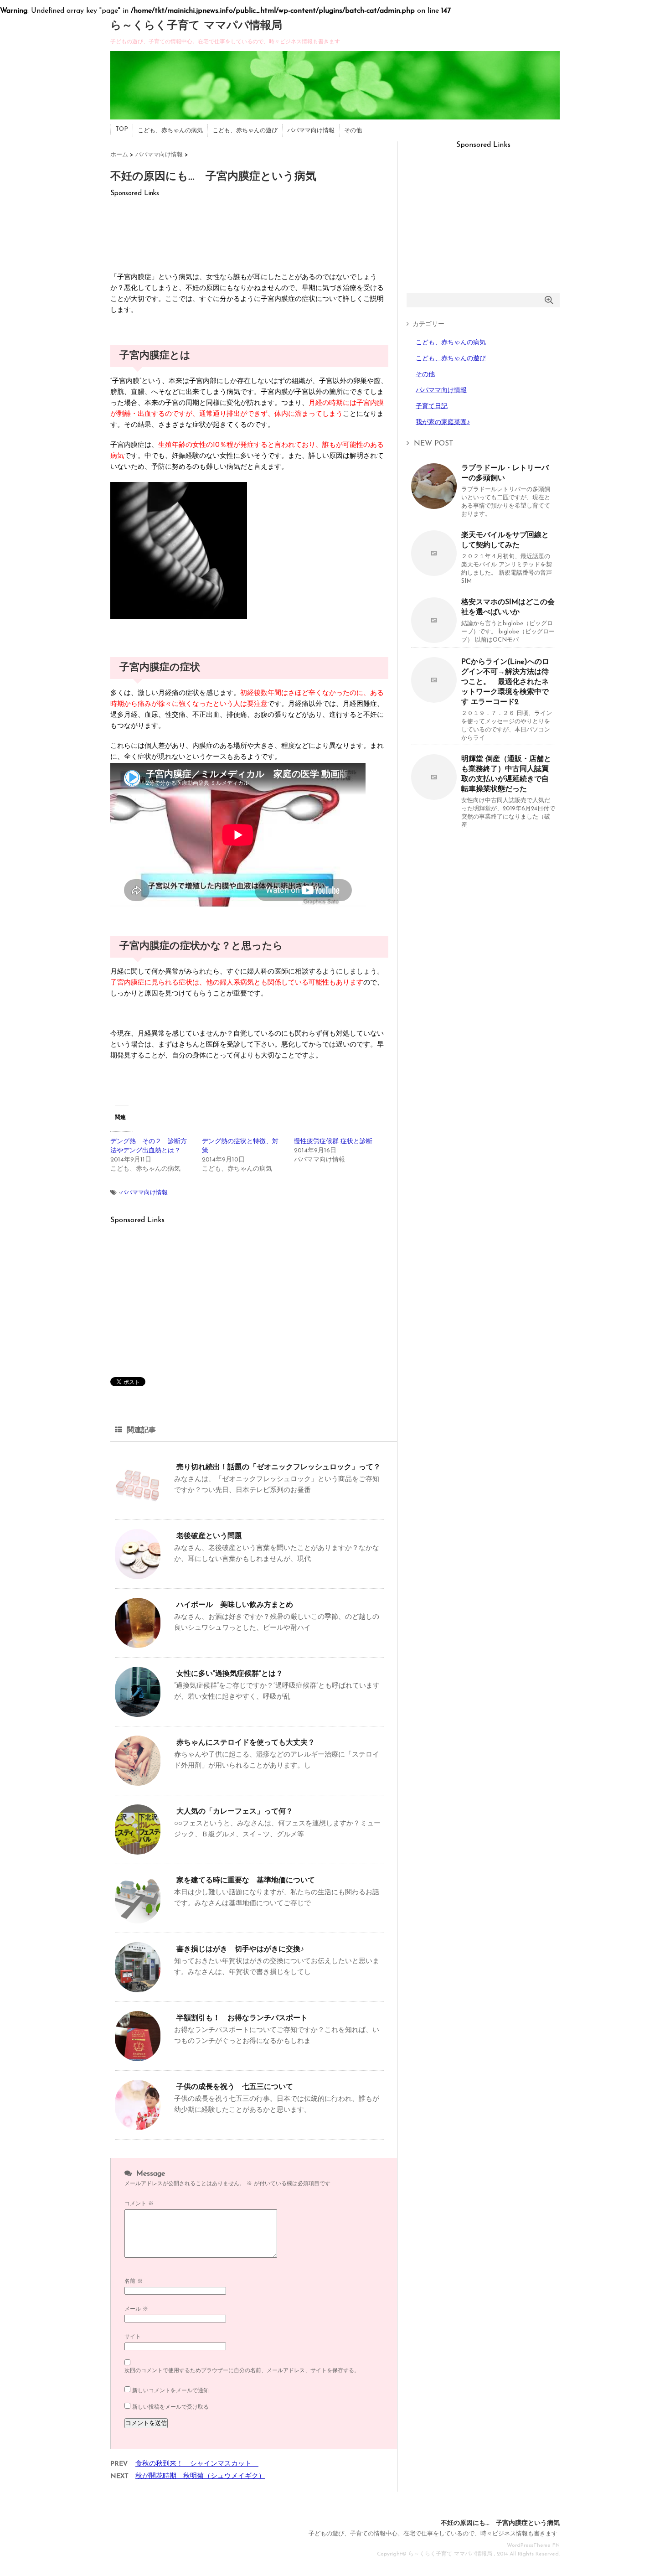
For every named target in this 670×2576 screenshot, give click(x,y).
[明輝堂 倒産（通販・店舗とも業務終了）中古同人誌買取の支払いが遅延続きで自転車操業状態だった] (434, 796)
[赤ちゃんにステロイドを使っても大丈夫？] (138, 1782)
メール (136, 2309)
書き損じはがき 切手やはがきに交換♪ (240, 1949)
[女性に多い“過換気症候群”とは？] (138, 1713)
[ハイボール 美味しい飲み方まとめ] (138, 1645)
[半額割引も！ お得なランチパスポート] (138, 2058)
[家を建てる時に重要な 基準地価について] (138, 1920)
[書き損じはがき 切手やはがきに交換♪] (138, 1989)
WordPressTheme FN (533, 2545)
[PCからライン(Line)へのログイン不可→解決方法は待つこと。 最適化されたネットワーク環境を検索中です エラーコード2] (434, 699)
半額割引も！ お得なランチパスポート (242, 2018)
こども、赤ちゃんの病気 (170, 131)
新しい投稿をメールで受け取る (170, 2407)
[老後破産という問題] (138, 1576)
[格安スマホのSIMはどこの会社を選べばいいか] (434, 640)
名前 (134, 2281)
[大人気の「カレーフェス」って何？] (138, 1851)
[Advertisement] (249, 231)
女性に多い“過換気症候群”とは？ (230, 1674)
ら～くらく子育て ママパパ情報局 (196, 26)
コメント (139, 2204)
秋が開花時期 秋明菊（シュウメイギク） (200, 2476)
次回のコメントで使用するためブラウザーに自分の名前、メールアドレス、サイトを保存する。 (242, 2371)
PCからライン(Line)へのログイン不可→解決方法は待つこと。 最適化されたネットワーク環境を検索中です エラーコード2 (505, 682)
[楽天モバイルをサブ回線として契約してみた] (434, 573)
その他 (353, 131)
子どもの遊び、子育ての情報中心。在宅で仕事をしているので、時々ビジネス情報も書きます (433, 2534)
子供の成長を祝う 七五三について (235, 2087)
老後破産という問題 (209, 1536)
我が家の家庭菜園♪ (443, 422)
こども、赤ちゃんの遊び (245, 131)
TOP (122, 129)
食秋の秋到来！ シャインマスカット (197, 2464)
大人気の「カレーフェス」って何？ (235, 1812)
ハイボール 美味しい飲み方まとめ (235, 1605)
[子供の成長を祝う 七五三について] (138, 2127)
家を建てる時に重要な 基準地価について (246, 1881)
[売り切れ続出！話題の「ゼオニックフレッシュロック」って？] (138, 1507)
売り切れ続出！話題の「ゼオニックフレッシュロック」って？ (278, 1467)
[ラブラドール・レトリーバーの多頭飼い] (434, 505)
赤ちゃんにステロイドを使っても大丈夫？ (246, 1743)
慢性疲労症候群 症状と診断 (333, 1142)
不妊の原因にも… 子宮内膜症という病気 (500, 2523)
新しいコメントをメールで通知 (170, 2391)
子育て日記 (432, 407)
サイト (133, 2337)
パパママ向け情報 (311, 131)
